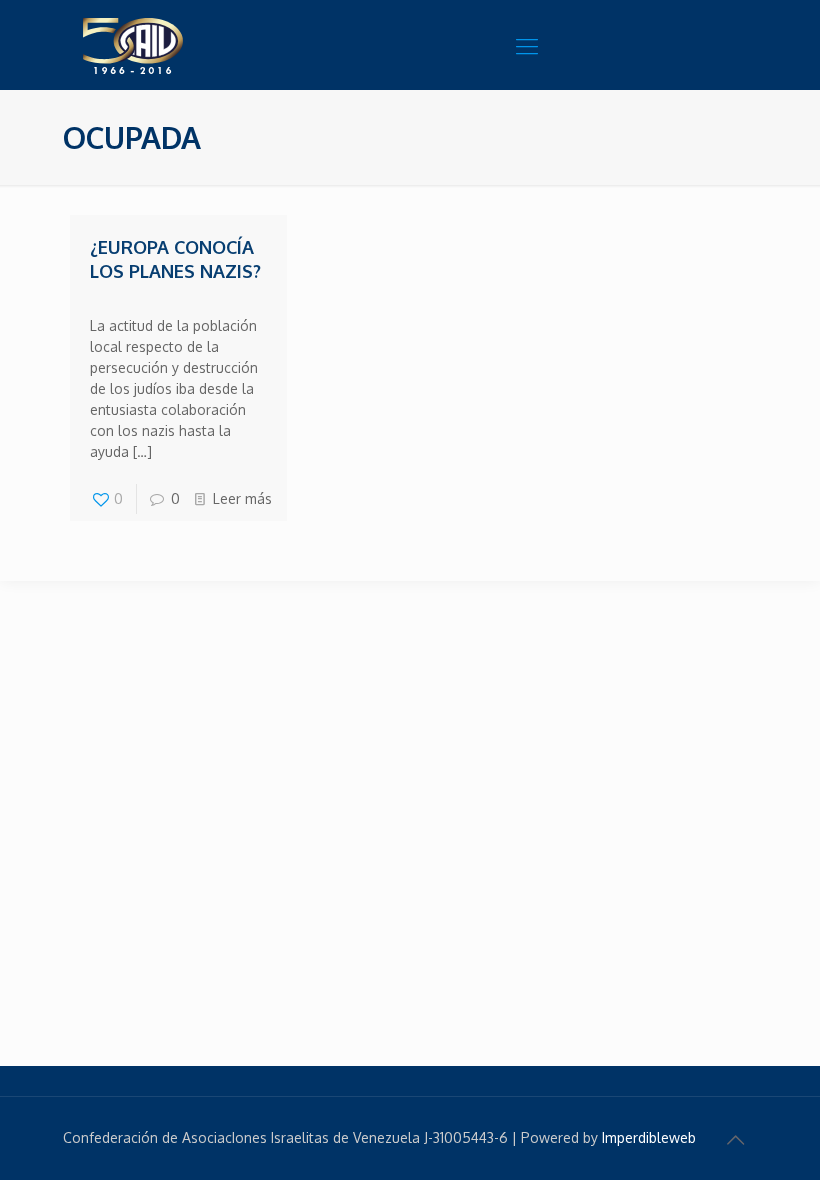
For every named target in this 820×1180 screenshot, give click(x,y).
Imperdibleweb (649, 1137)
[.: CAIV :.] (183, 45)
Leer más (242, 498)
